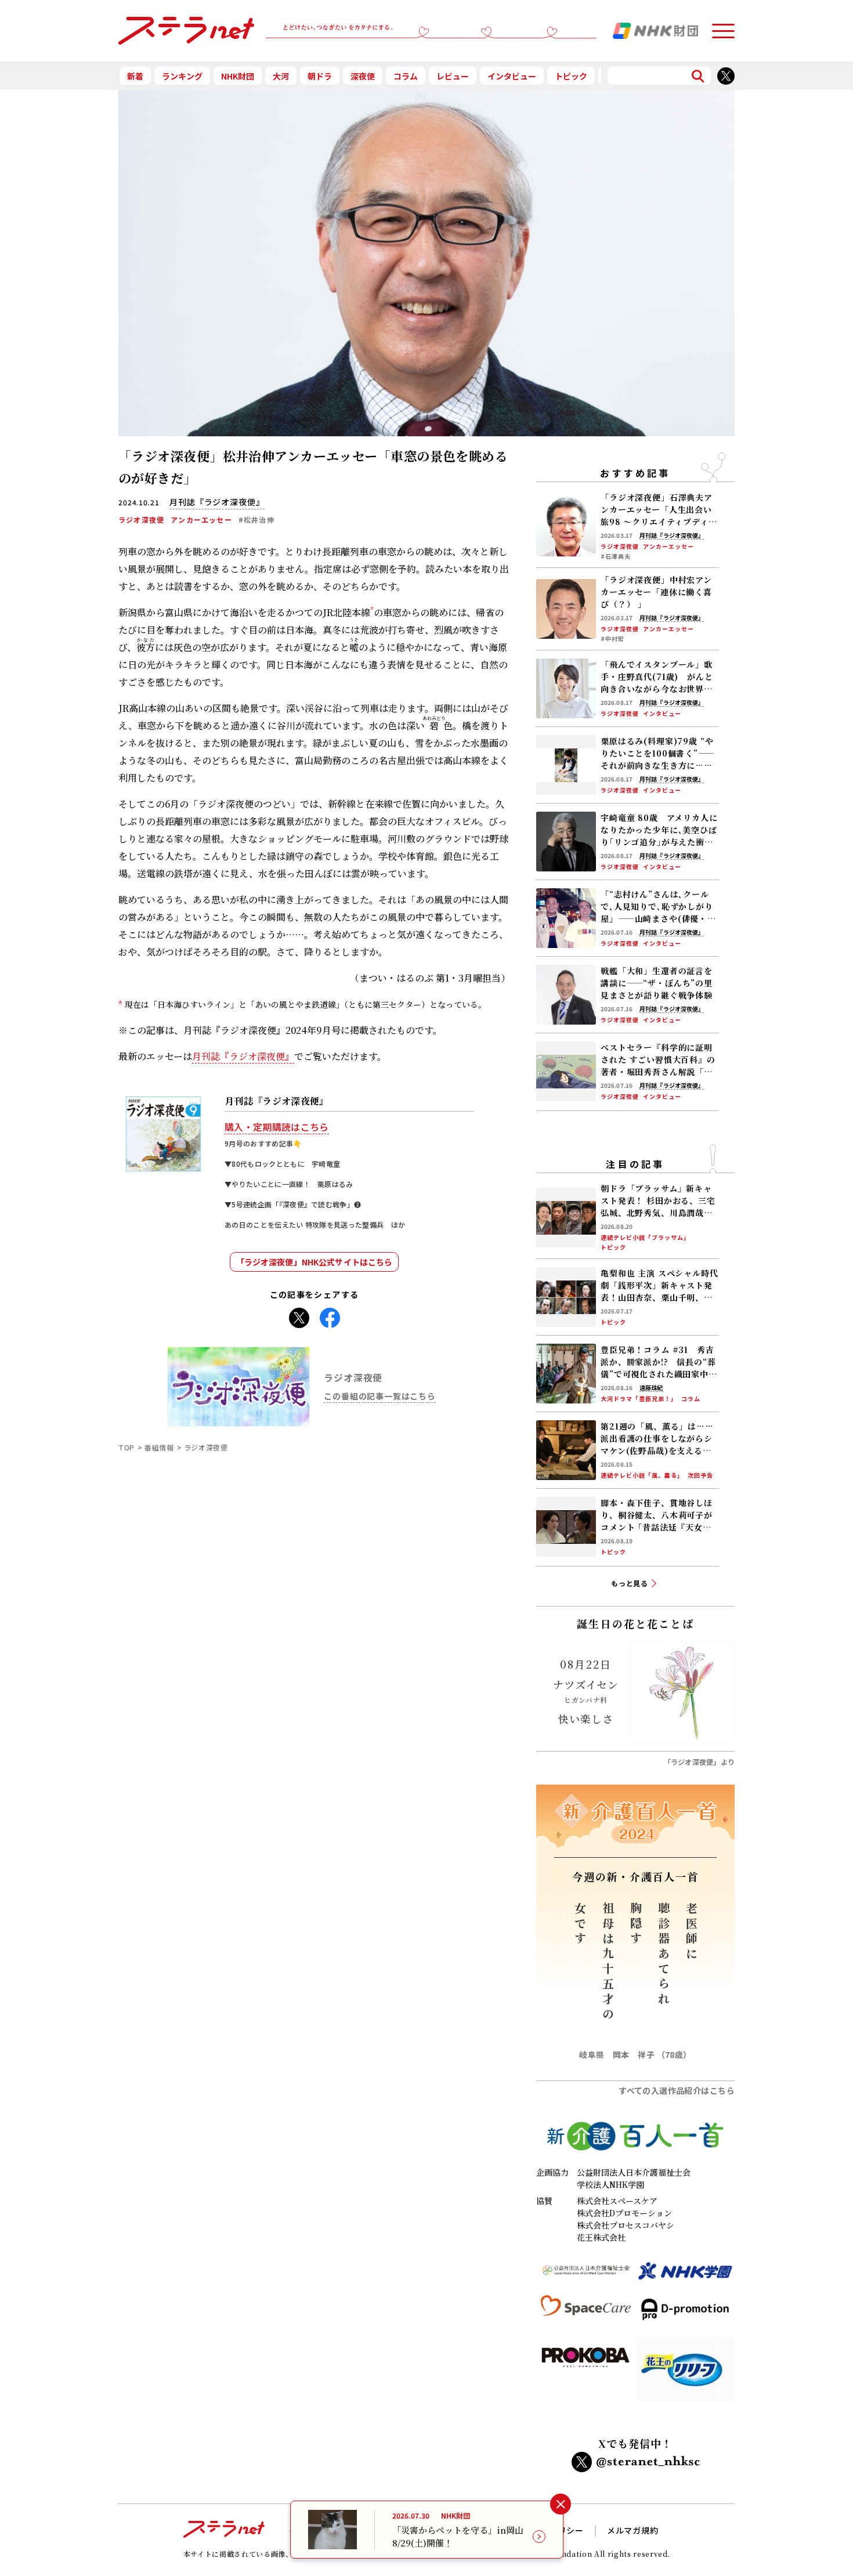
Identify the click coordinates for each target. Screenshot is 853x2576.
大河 (281, 76)
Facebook (330, 1314)
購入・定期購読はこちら (277, 1127)
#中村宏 (612, 639)
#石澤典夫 (616, 556)
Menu (723, 26)
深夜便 (363, 76)
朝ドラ (320, 76)
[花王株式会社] (685, 2374)
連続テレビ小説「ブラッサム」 (645, 1238)
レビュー (453, 76)
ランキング (182, 76)
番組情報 (159, 1447)
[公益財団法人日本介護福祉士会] (586, 2276)
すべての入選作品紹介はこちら (677, 2090)
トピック (571, 76)
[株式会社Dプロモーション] (685, 2314)
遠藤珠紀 (651, 1388)
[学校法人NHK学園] (685, 2276)
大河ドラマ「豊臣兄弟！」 (639, 1399)
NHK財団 (238, 76)
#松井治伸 (256, 520)
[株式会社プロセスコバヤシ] (586, 2374)
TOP (126, 1447)
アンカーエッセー (201, 520)
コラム (406, 76)
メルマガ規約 (633, 2530)
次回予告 (700, 1475)
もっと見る (630, 1583)
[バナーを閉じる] (560, 2504)
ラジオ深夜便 (141, 520)
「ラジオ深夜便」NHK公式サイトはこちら (315, 1262)
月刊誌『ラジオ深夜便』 (243, 1056)
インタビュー (512, 76)
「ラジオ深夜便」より (699, 1762)
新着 (135, 76)
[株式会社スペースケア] (586, 2314)
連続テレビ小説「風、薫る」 (642, 1475)
